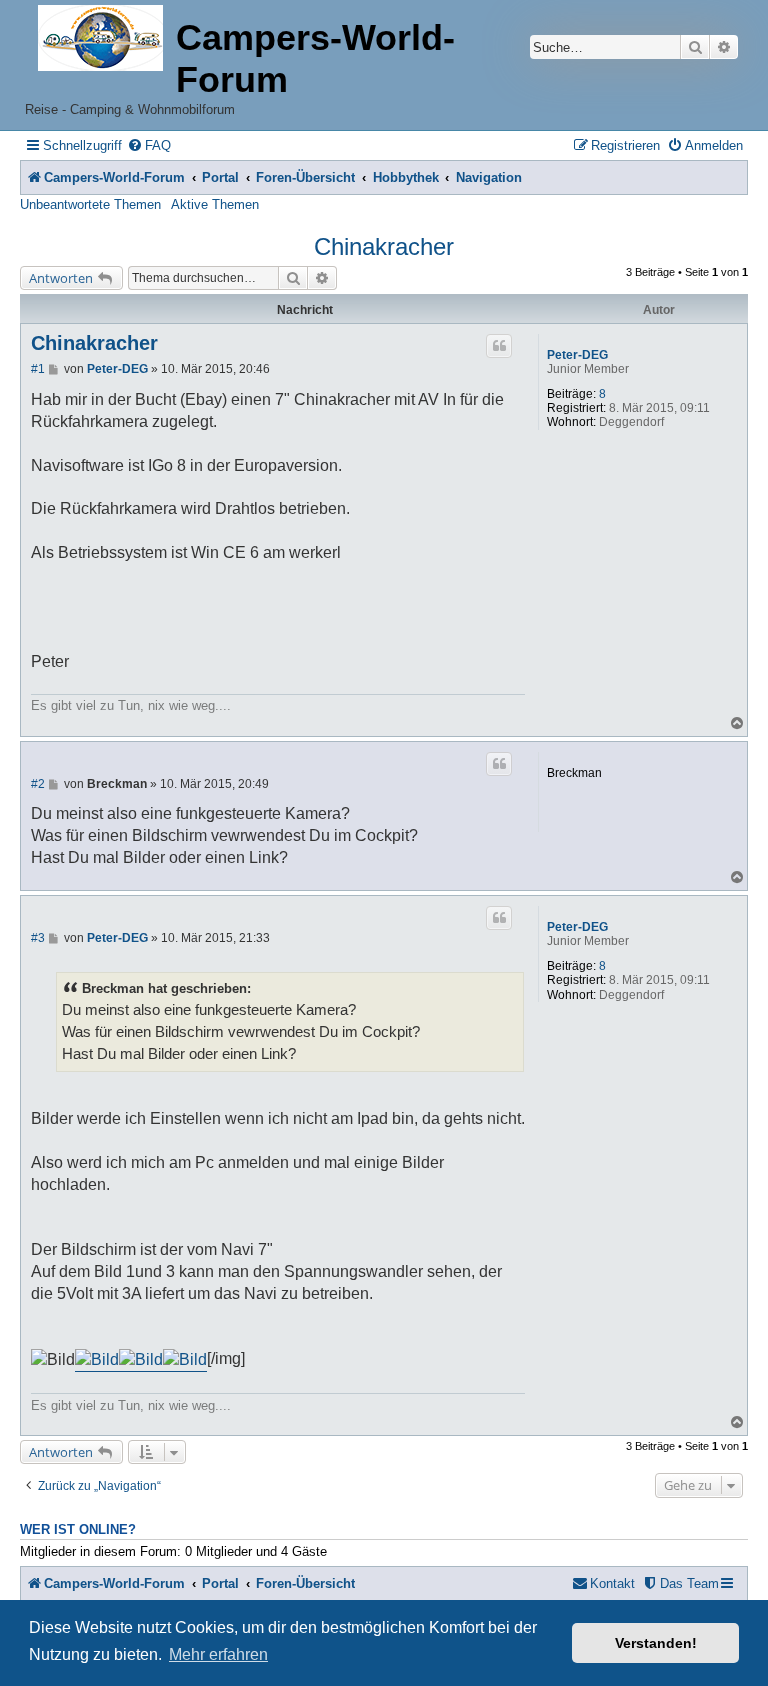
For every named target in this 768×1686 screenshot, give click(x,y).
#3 (38, 938)
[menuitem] (149, 145)
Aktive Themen (215, 204)
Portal (220, 177)
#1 (38, 369)
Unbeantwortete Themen (90, 204)
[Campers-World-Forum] (100, 39)
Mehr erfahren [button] (218, 1654)
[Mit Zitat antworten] (499, 346)
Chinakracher (384, 246)
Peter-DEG (577, 355)
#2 (38, 784)
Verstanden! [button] (656, 1643)
